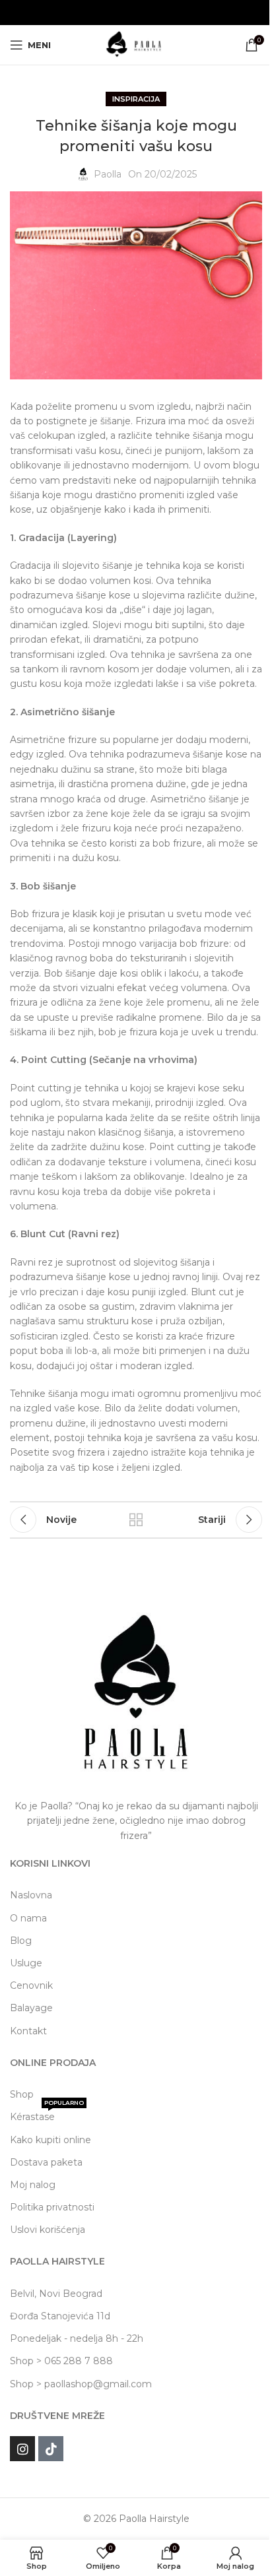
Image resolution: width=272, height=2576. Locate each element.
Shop (22, 2094)
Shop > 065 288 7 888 (61, 2361)
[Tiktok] (51, 2449)
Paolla (108, 174)
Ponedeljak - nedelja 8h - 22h (77, 2338)
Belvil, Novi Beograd (56, 2294)
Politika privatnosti (52, 2207)
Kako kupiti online (51, 2140)
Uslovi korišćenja (48, 2230)
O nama (28, 1918)
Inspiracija (136, 99)
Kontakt (28, 2031)
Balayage (31, 2008)
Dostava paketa (46, 2162)
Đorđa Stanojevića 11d (60, 2316)
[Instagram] (22, 2449)
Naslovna (31, 1895)
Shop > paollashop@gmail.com (81, 2384)
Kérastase (47, 2114)
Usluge (26, 1963)
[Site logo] (136, 44)
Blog (21, 1941)
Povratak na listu (136, 1520)
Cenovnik (31, 1985)
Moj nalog (33, 2185)
